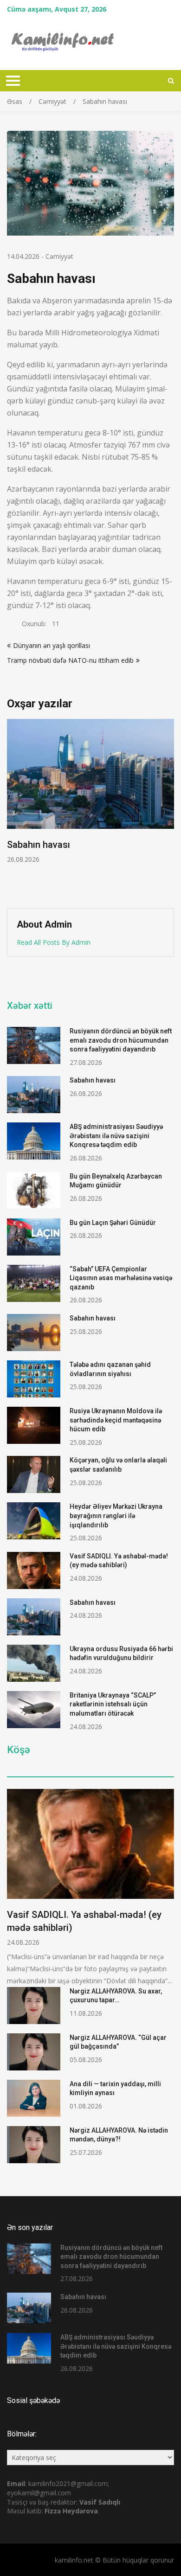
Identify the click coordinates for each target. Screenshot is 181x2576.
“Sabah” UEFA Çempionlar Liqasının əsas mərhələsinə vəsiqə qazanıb (121, 1278)
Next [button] (168, 809)
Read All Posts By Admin (54, 942)
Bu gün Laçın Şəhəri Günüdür (113, 1223)
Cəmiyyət (59, 256)
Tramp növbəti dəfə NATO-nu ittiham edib (70, 660)
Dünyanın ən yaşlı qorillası (52, 645)
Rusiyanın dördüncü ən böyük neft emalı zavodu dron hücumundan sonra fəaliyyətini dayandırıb (121, 1040)
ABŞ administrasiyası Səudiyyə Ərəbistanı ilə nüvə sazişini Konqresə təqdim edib (116, 1136)
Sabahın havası (93, 1080)
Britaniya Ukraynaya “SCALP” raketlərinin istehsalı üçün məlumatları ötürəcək (113, 1704)
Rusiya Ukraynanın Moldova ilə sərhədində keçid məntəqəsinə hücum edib (116, 1420)
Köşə (19, 1750)
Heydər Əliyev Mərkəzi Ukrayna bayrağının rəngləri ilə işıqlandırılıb (116, 1515)
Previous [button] (13, 809)
